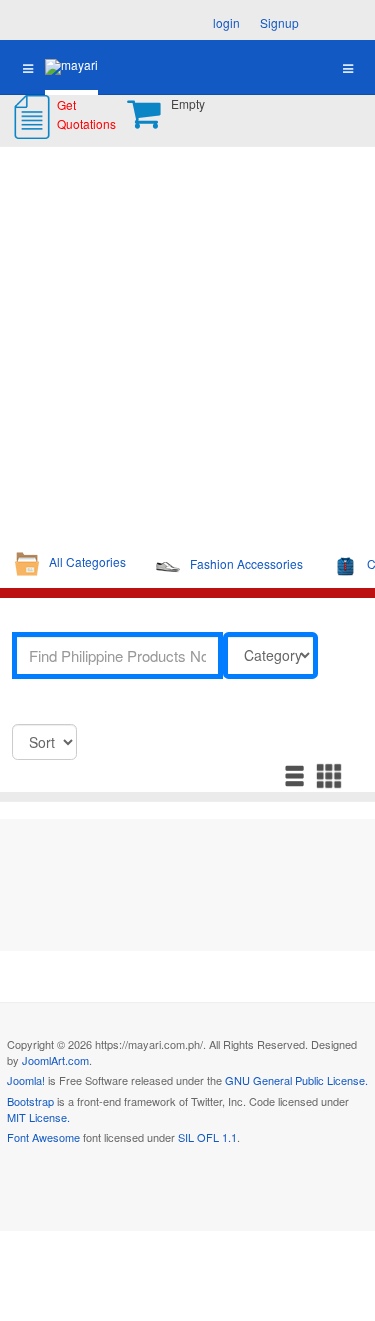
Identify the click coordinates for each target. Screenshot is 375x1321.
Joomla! (26, 1080)
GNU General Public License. (296, 1080)
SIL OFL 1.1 (207, 1137)
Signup (279, 22)
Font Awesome (43, 1137)
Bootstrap (30, 1101)
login (226, 22)
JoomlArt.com (55, 1060)
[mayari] (71, 67)
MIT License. (38, 1117)
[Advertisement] (187, 344)
